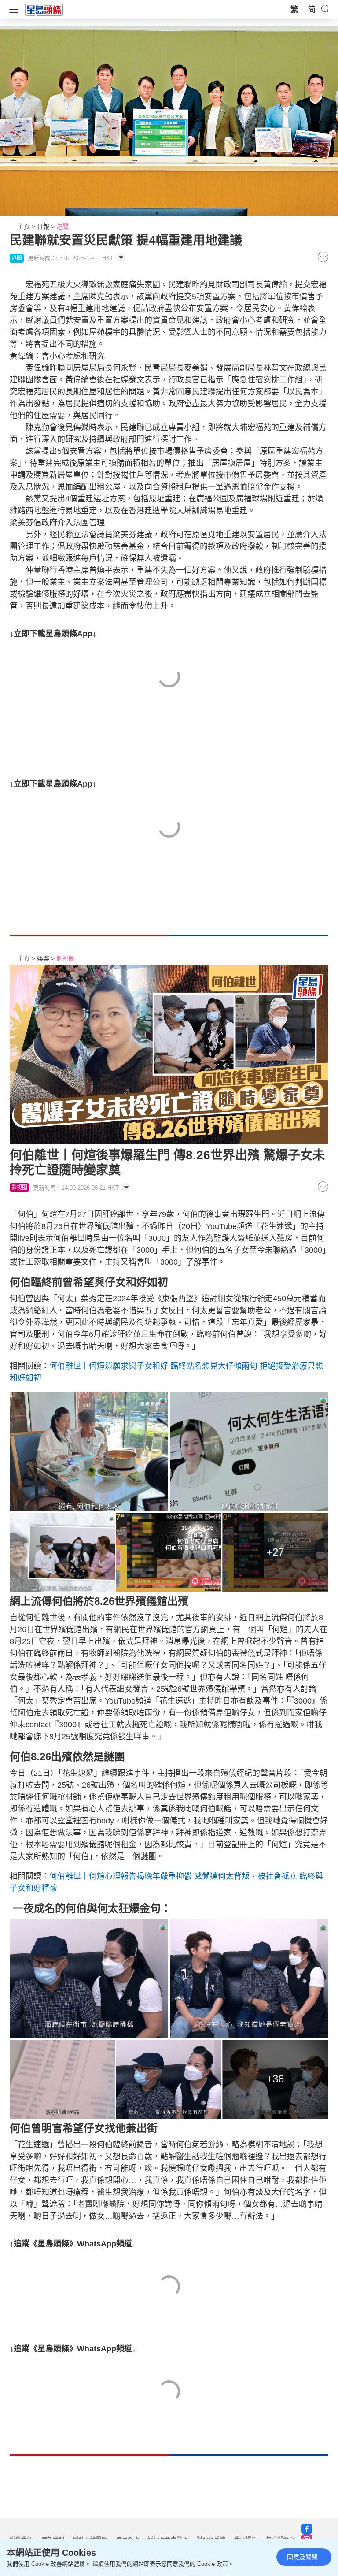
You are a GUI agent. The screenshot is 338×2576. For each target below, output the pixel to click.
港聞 (62, 226)
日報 (43, 226)
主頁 (24, 226)
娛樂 (43, 958)
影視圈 (66, 958)
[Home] (44, 9)
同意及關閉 (302, 2557)
